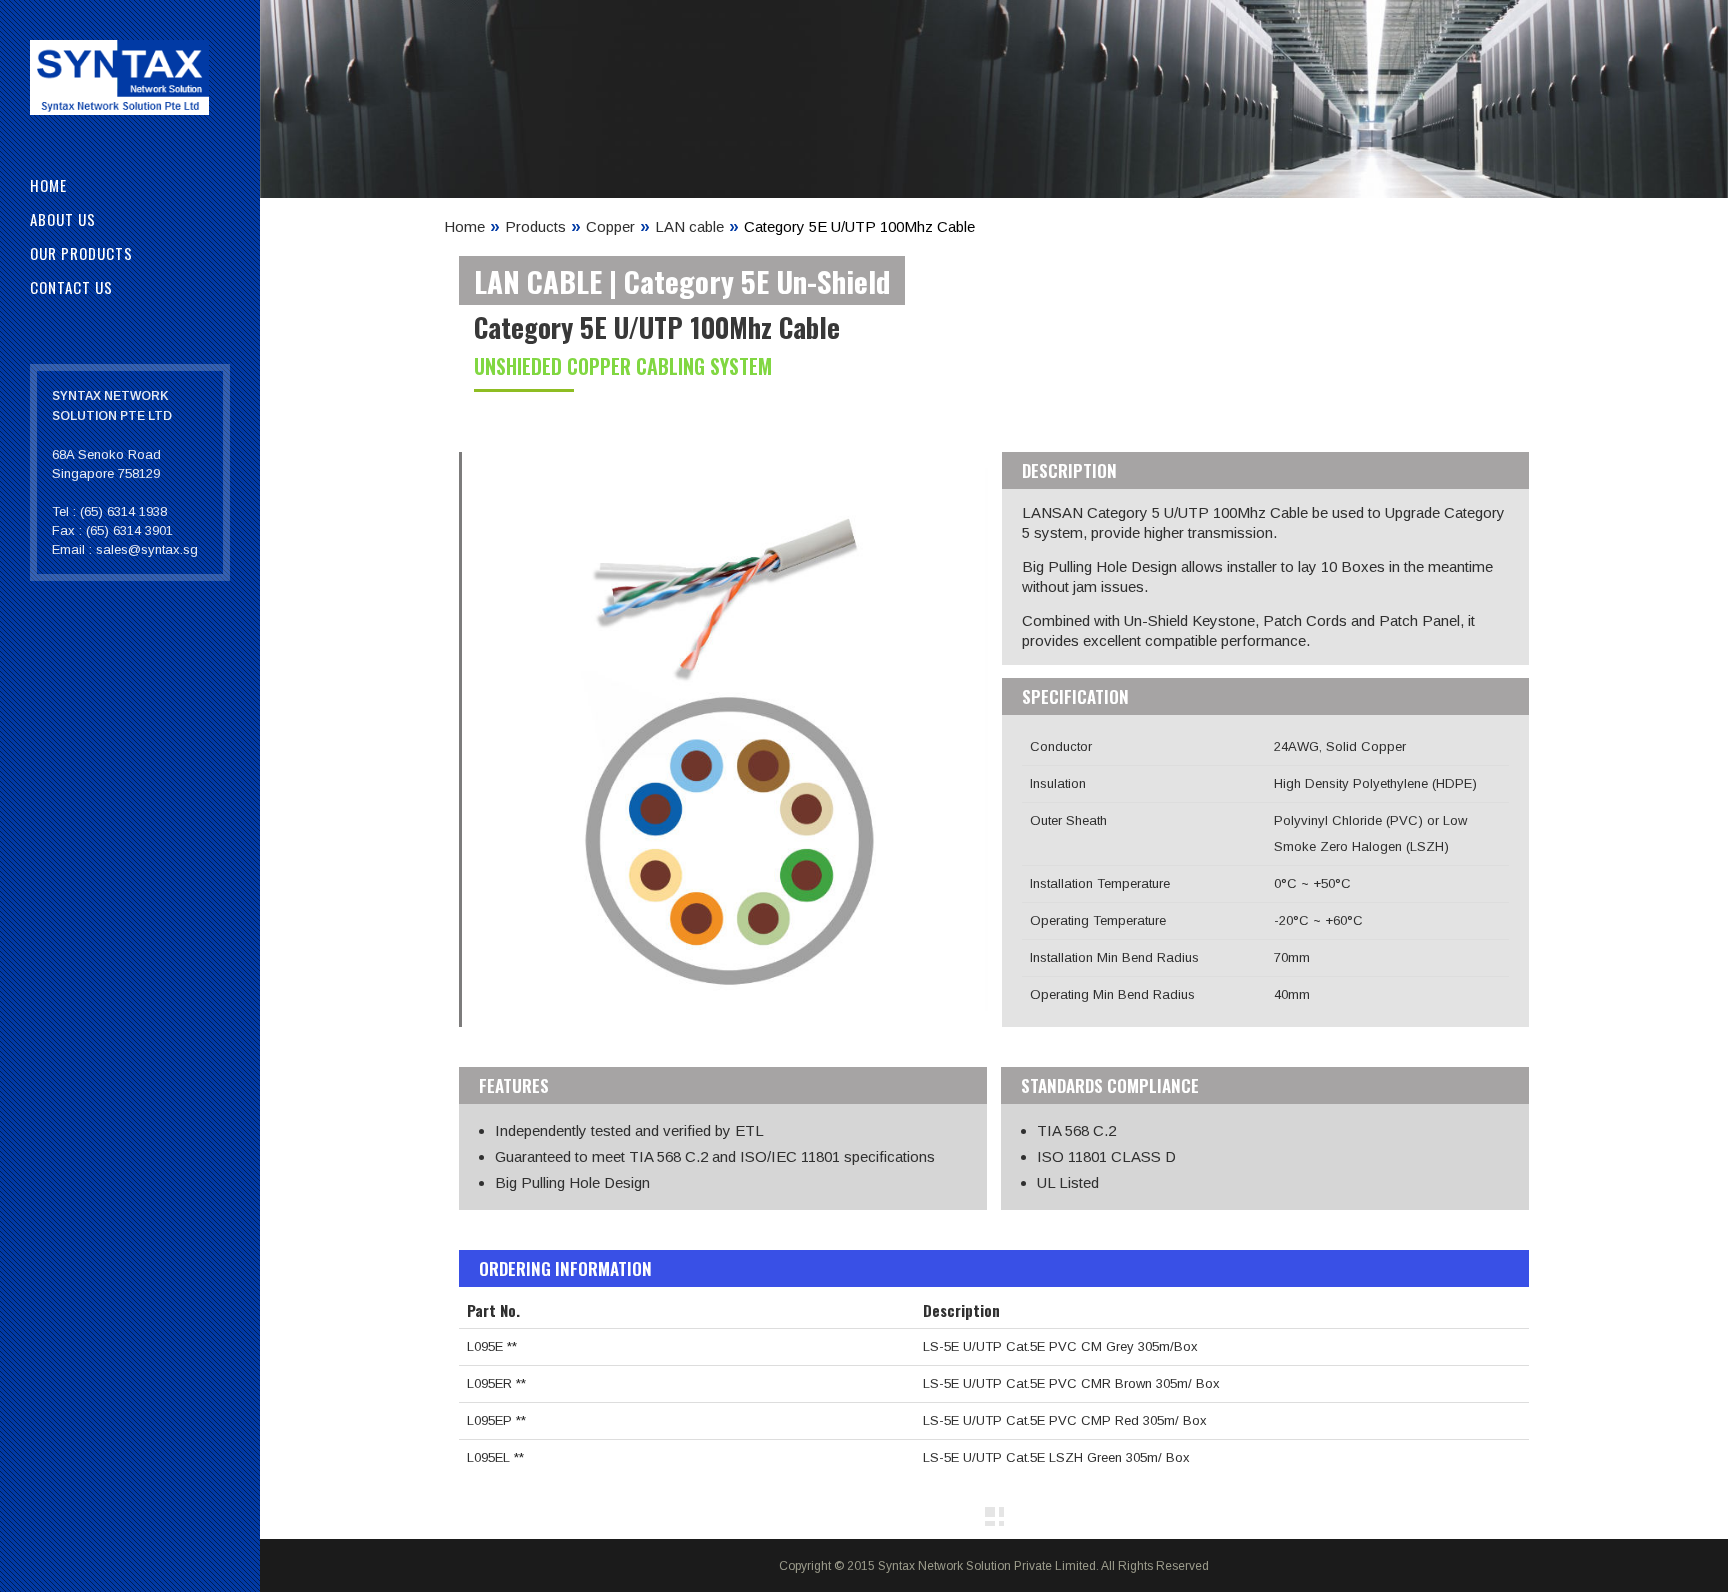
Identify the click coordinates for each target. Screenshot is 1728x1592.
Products (535, 226)
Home (464, 226)
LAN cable (689, 226)
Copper (610, 226)
